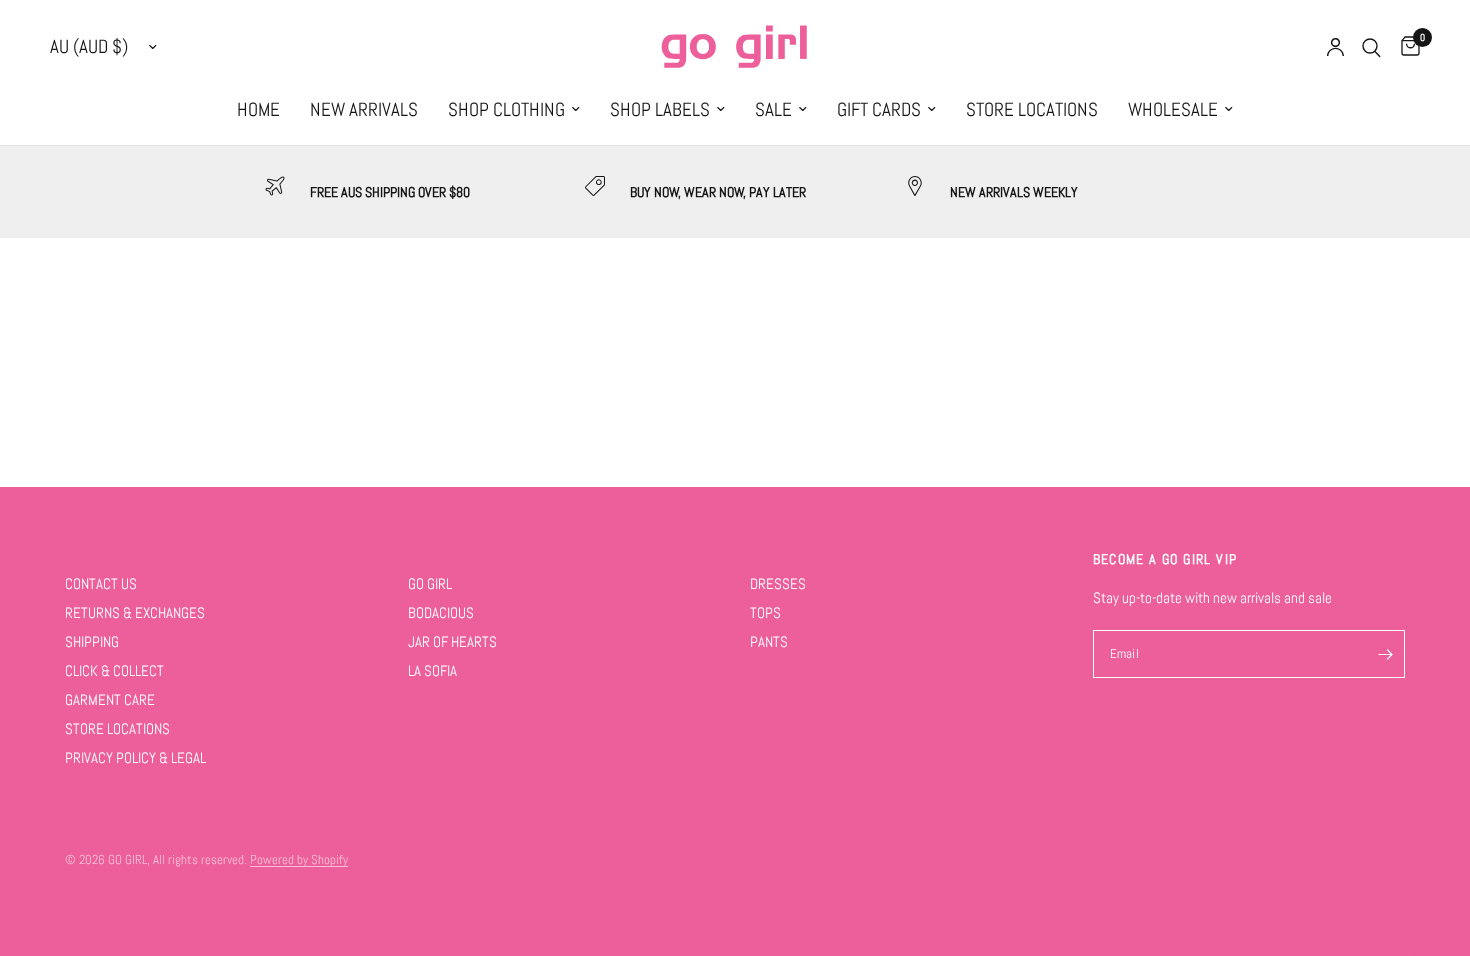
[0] (1405, 47)
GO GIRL (430, 583)
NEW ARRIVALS (364, 110)
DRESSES (778, 583)
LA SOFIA (432, 670)
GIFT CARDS (879, 110)
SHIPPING (92, 641)
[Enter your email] (1385, 654)
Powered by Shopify (299, 859)
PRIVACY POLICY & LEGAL (135, 757)
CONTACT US (101, 583)
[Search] (1371, 47)
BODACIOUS (441, 612)
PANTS (769, 641)
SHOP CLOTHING (506, 110)
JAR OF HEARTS (452, 641)
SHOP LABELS (660, 110)
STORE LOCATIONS (1032, 110)
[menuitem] (258, 110)
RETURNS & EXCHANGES (135, 612)
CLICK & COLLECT (114, 670)
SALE (773, 110)
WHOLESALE (1173, 110)
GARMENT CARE (110, 699)
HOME (258, 110)
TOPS (765, 612)
